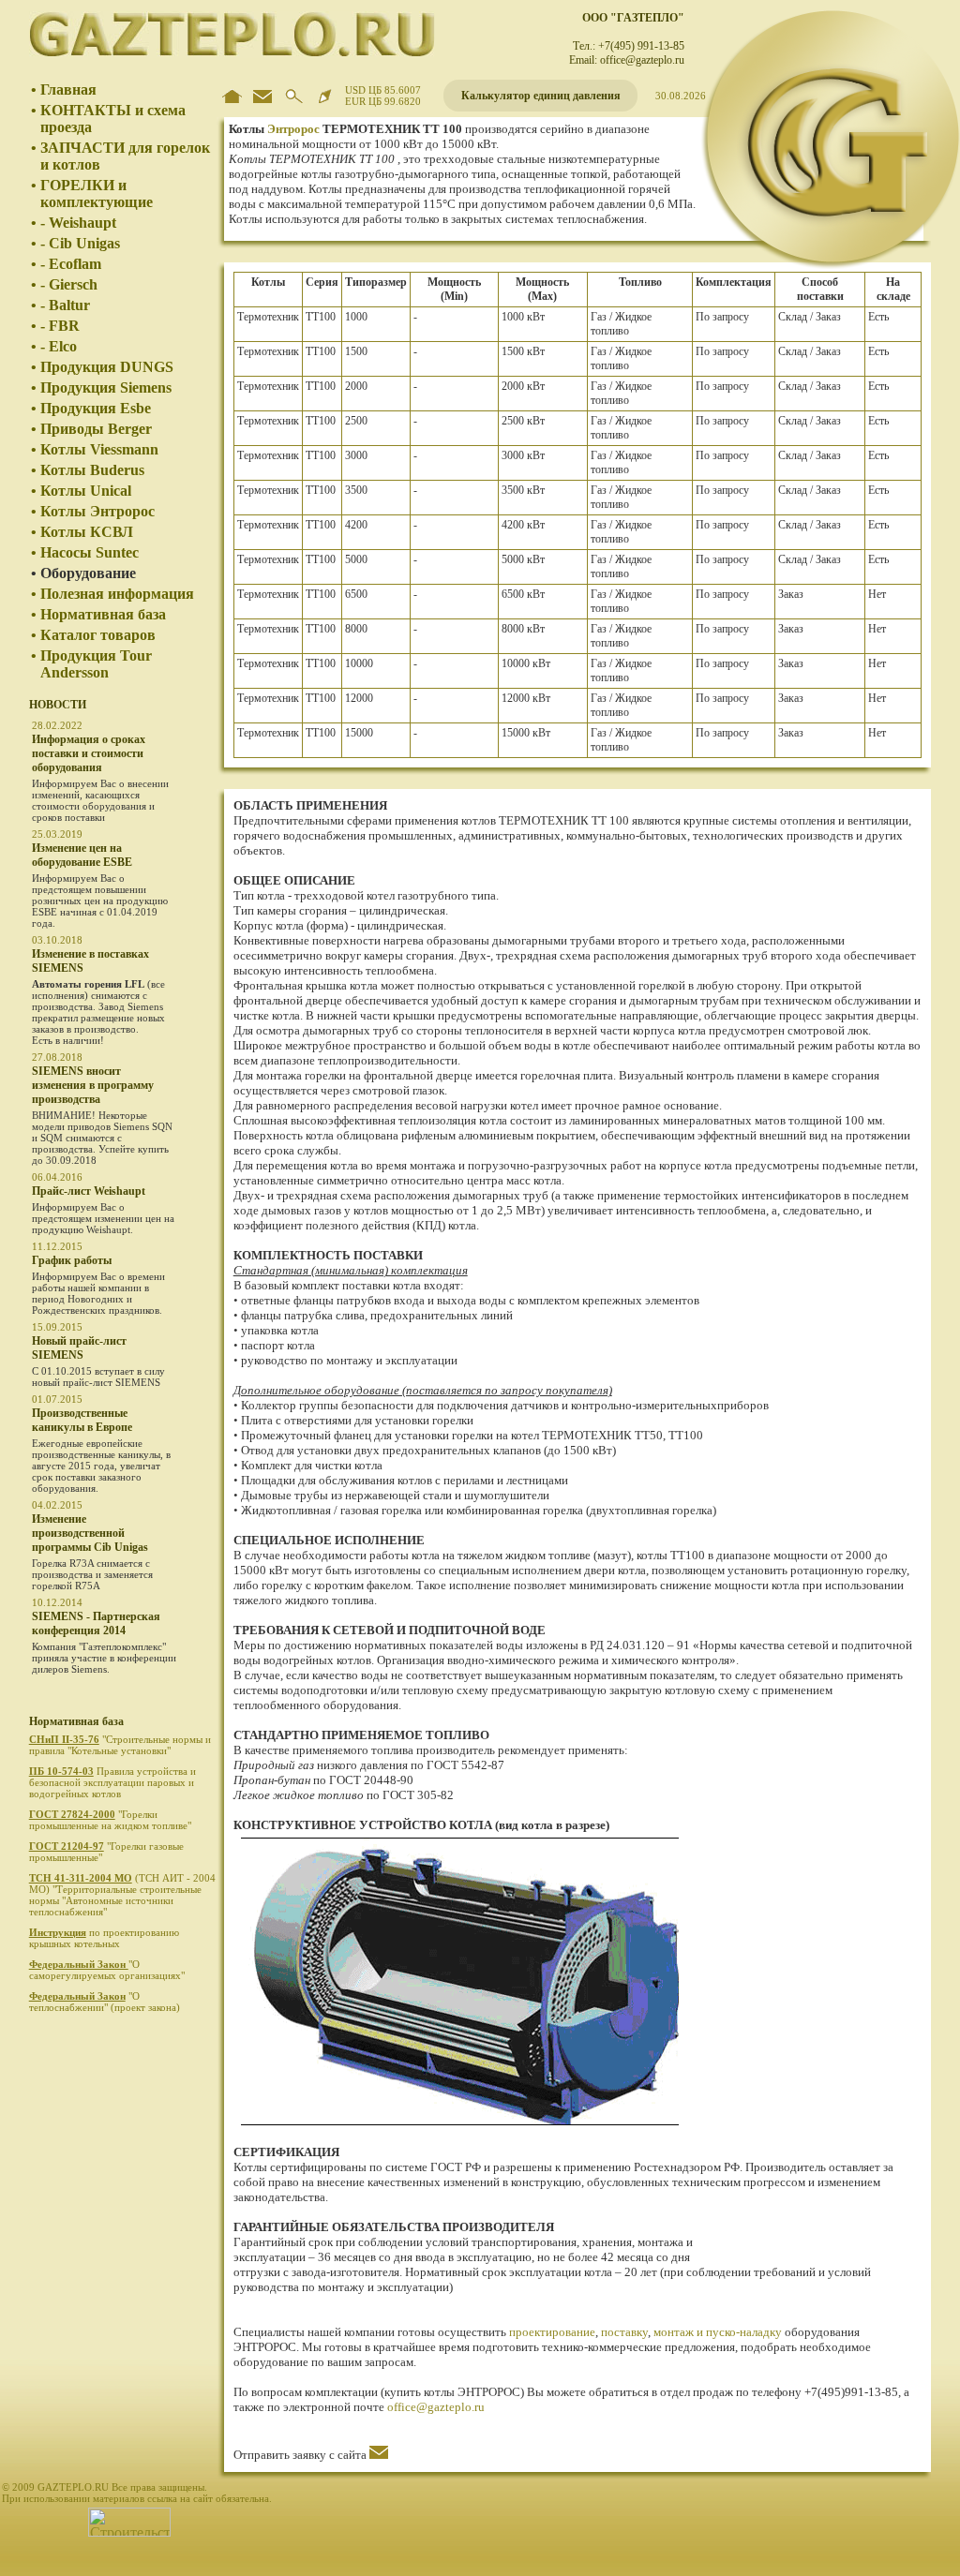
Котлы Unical (86, 491)
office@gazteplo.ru (436, 2407)
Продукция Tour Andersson (96, 664)
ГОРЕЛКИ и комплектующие (97, 194)
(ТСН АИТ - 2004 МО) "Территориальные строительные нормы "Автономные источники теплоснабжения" (122, 1895)
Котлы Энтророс (97, 511)
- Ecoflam (71, 264)
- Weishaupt (78, 223)
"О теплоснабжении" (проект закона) (106, 2002)
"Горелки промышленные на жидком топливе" (112, 1820)
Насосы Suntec (90, 552)
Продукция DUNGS (107, 367)
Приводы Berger (96, 429)
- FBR (60, 326)
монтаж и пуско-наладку (718, 2332)
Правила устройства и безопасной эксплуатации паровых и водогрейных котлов (112, 1782)
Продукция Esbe (96, 408)
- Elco (59, 346)
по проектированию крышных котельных (104, 1938)
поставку (624, 2332)
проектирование (552, 2332)
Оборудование (88, 573)
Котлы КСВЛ (87, 532)
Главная (68, 89)
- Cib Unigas (80, 243)
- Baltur (65, 305)
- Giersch (69, 284)
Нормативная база (103, 614)
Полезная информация (117, 594)
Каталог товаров (98, 635)
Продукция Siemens (106, 387)
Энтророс (293, 129)
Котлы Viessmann (99, 449)
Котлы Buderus (92, 470)
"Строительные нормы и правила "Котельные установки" (120, 1745)
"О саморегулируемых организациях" (108, 1970)
